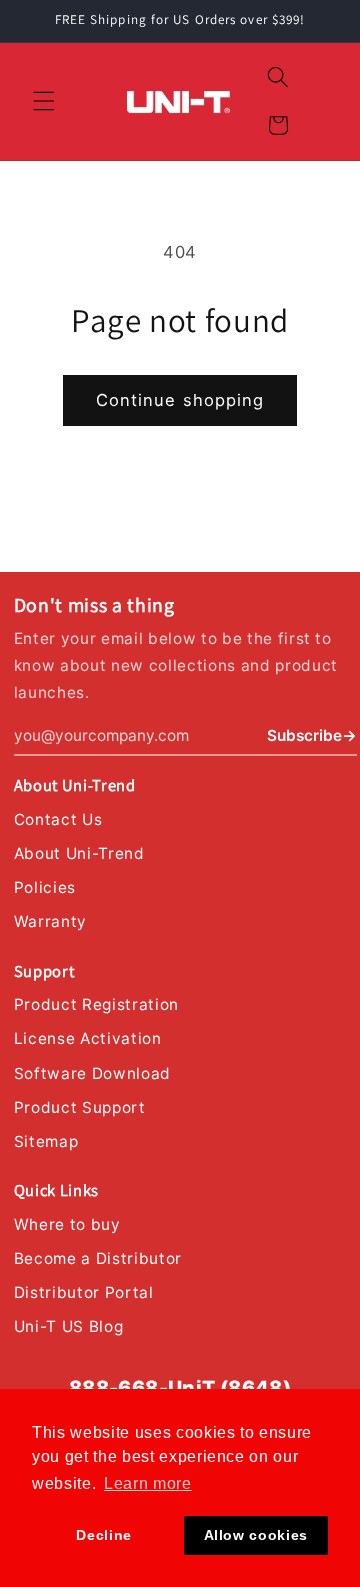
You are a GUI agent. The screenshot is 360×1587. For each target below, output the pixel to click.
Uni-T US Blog (69, 1326)
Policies (45, 887)
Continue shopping (180, 400)
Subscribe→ (312, 735)
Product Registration (96, 1004)
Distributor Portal (84, 1292)
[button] (44, 101)
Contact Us (58, 819)
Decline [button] (104, 1535)
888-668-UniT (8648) (180, 1388)
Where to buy (67, 1224)
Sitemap (46, 1141)
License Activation (88, 1038)
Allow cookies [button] (256, 1535)
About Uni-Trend (79, 853)
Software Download (92, 1073)
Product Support (80, 1107)
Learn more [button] (148, 1483)
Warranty (50, 921)
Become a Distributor (98, 1258)
